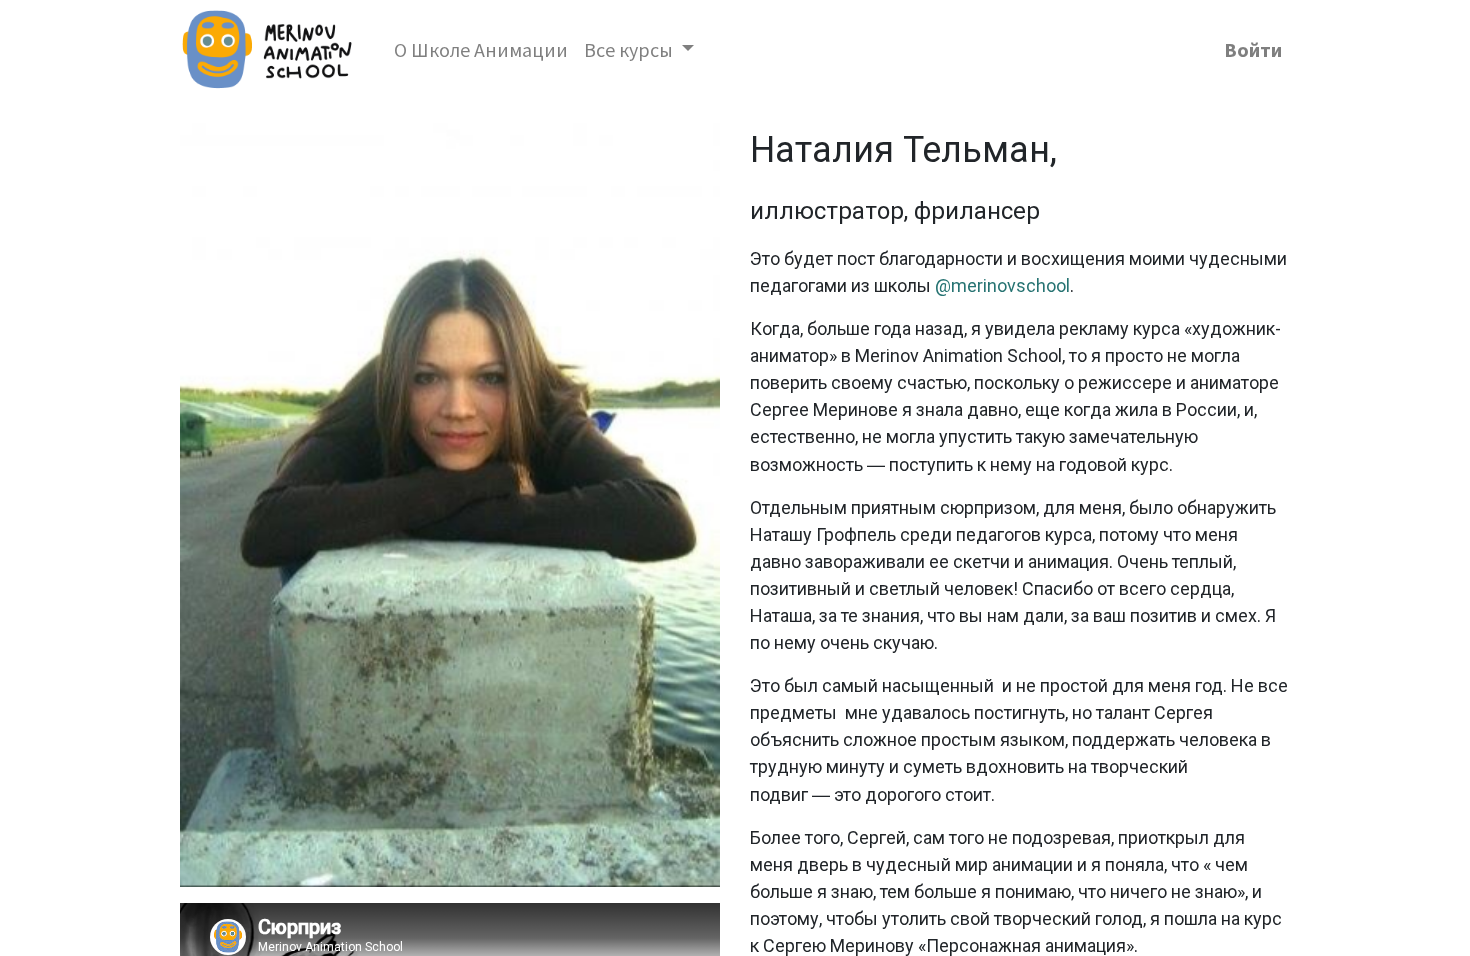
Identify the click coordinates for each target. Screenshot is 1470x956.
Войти (1253, 49)
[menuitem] (481, 50)
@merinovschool (1002, 285)
